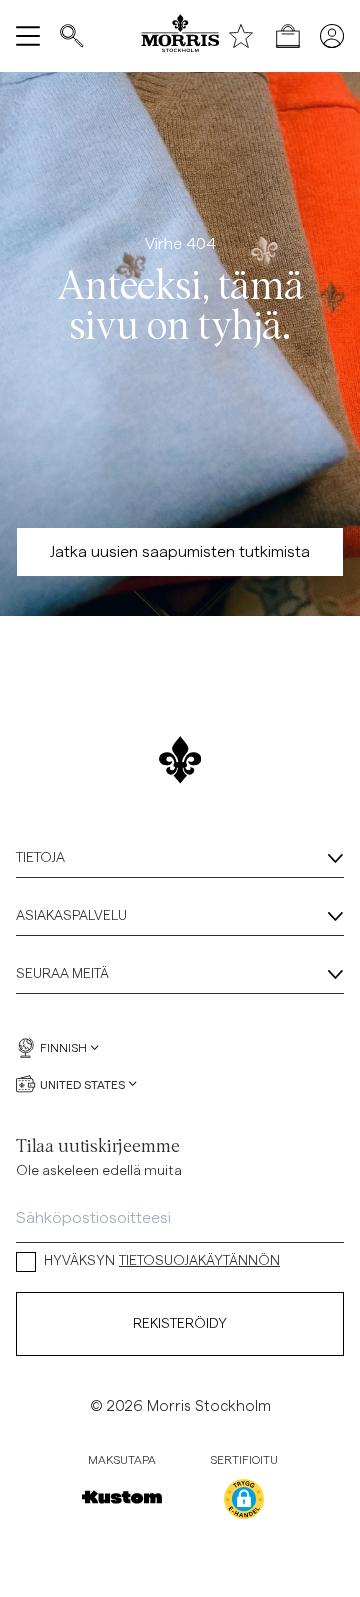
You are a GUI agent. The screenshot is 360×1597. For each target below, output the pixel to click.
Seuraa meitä (62, 974)
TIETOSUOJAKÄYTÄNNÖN (199, 1261)
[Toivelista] (241, 36)
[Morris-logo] (179, 36)
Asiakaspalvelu (71, 916)
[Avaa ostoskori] (288, 36)
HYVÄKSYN (162, 1261)
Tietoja (40, 858)
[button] (244, 1499)
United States (82, 1084)
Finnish (63, 1048)
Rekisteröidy (180, 1324)
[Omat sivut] (332, 36)
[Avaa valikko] (28, 36)
